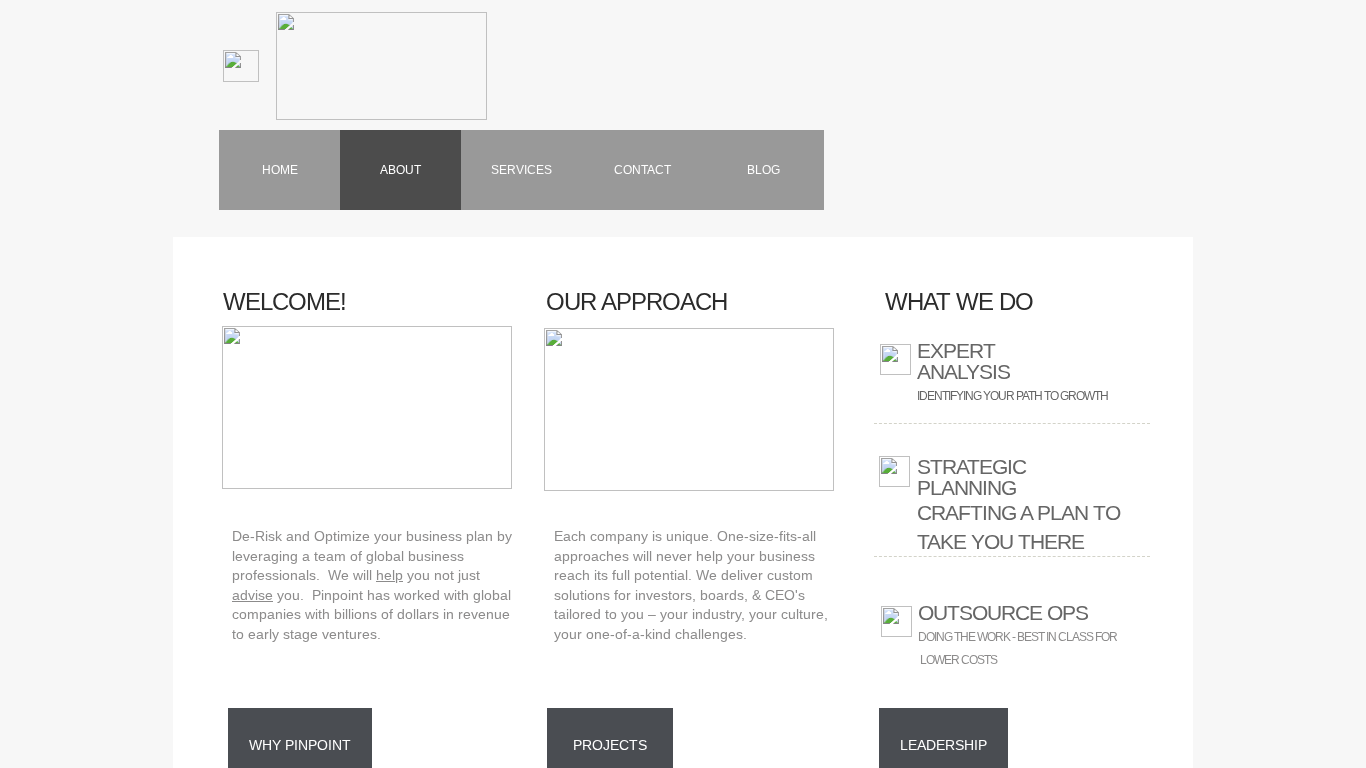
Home (280, 170)
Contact (642, 170)
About (400, 170)
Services (521, 170)
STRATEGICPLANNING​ (971, 477)
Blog (763, 170)
